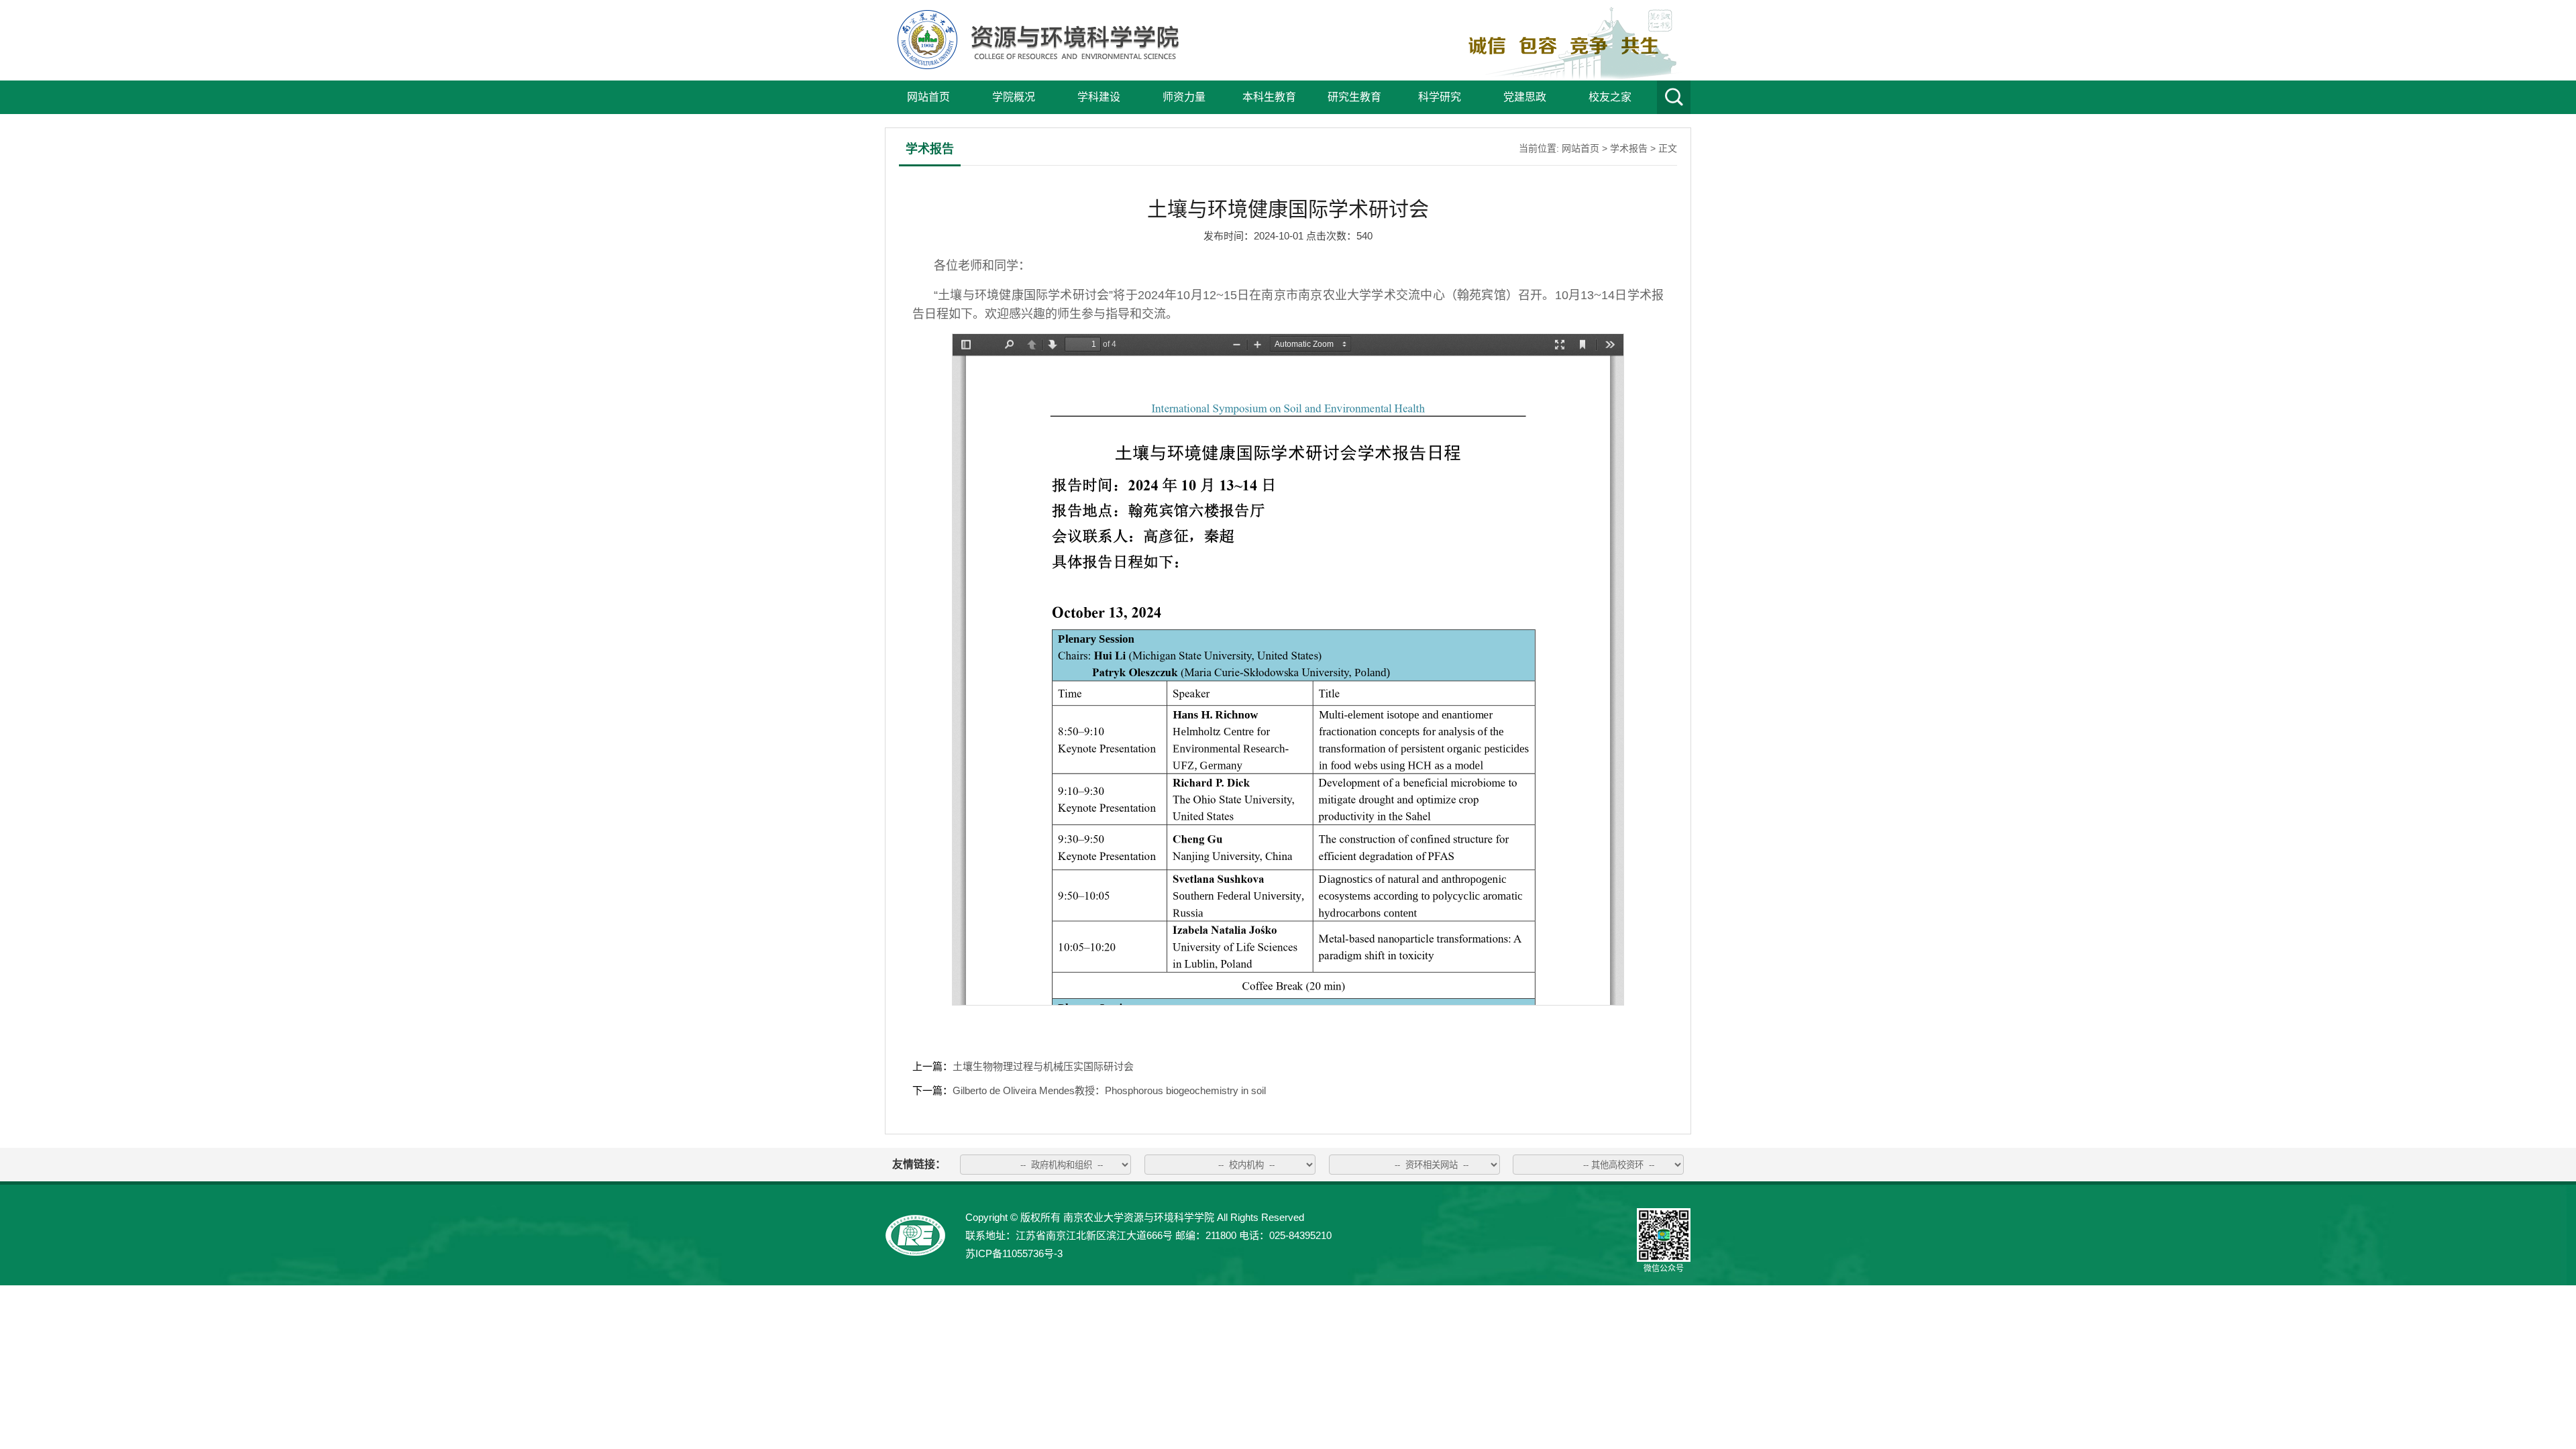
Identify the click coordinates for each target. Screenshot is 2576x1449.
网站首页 (928, 97)
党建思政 (1525, 97)
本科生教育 (1269, 97)
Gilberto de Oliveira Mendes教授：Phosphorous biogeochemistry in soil (1109, 1090)
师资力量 (1184, 97)
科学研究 (1440, 97)
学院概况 (1014, 97)
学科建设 (1099, 97)
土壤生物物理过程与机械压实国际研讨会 (1043, 1066)
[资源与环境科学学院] (1035, 65)
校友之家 (1610, 97)
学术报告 (1629, 148)
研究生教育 (1354, 97)
